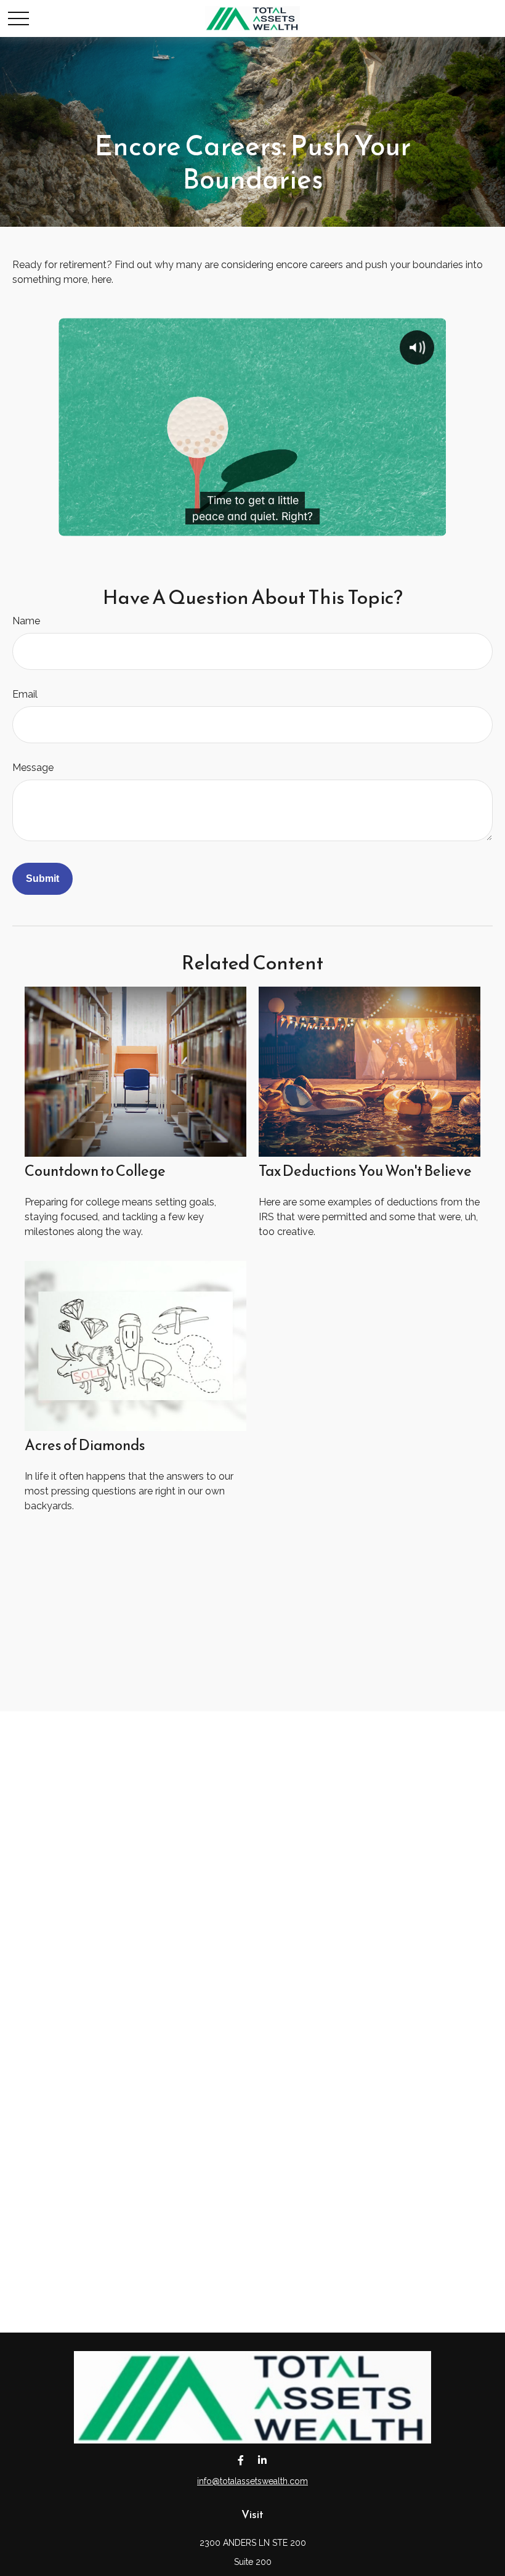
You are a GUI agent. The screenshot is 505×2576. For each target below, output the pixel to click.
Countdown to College (95, 1171)
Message (33, 768)
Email (25, 694)
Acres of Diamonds (85, 1445)
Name (26, 621)
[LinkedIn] (262, 2460)
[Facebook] (240, 2460)
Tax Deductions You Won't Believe (365, 1171)
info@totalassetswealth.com (252, 2481)
